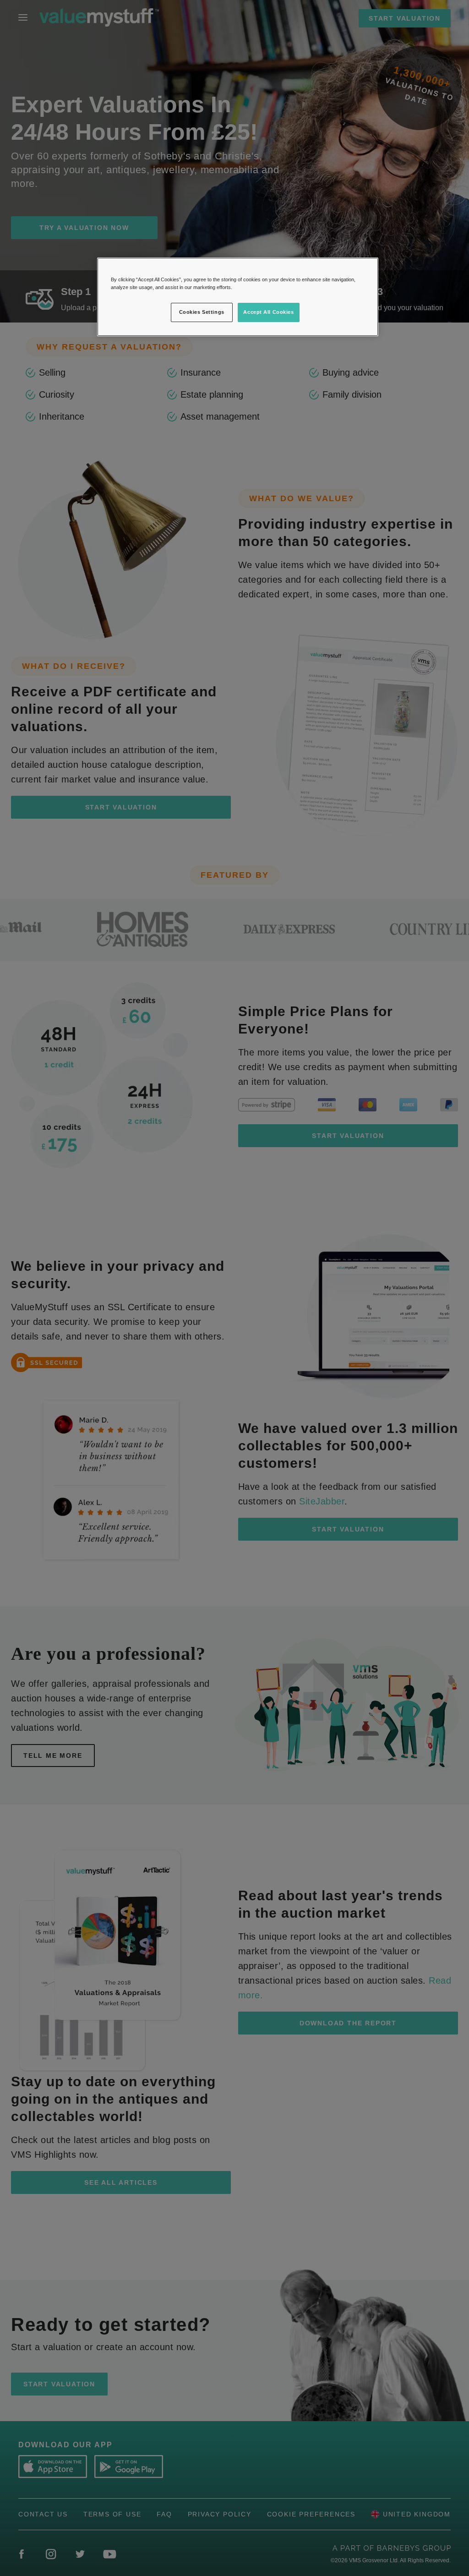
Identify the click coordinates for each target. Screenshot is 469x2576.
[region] (238, 297)
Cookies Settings (202, 312)
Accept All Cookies (268, 312)
